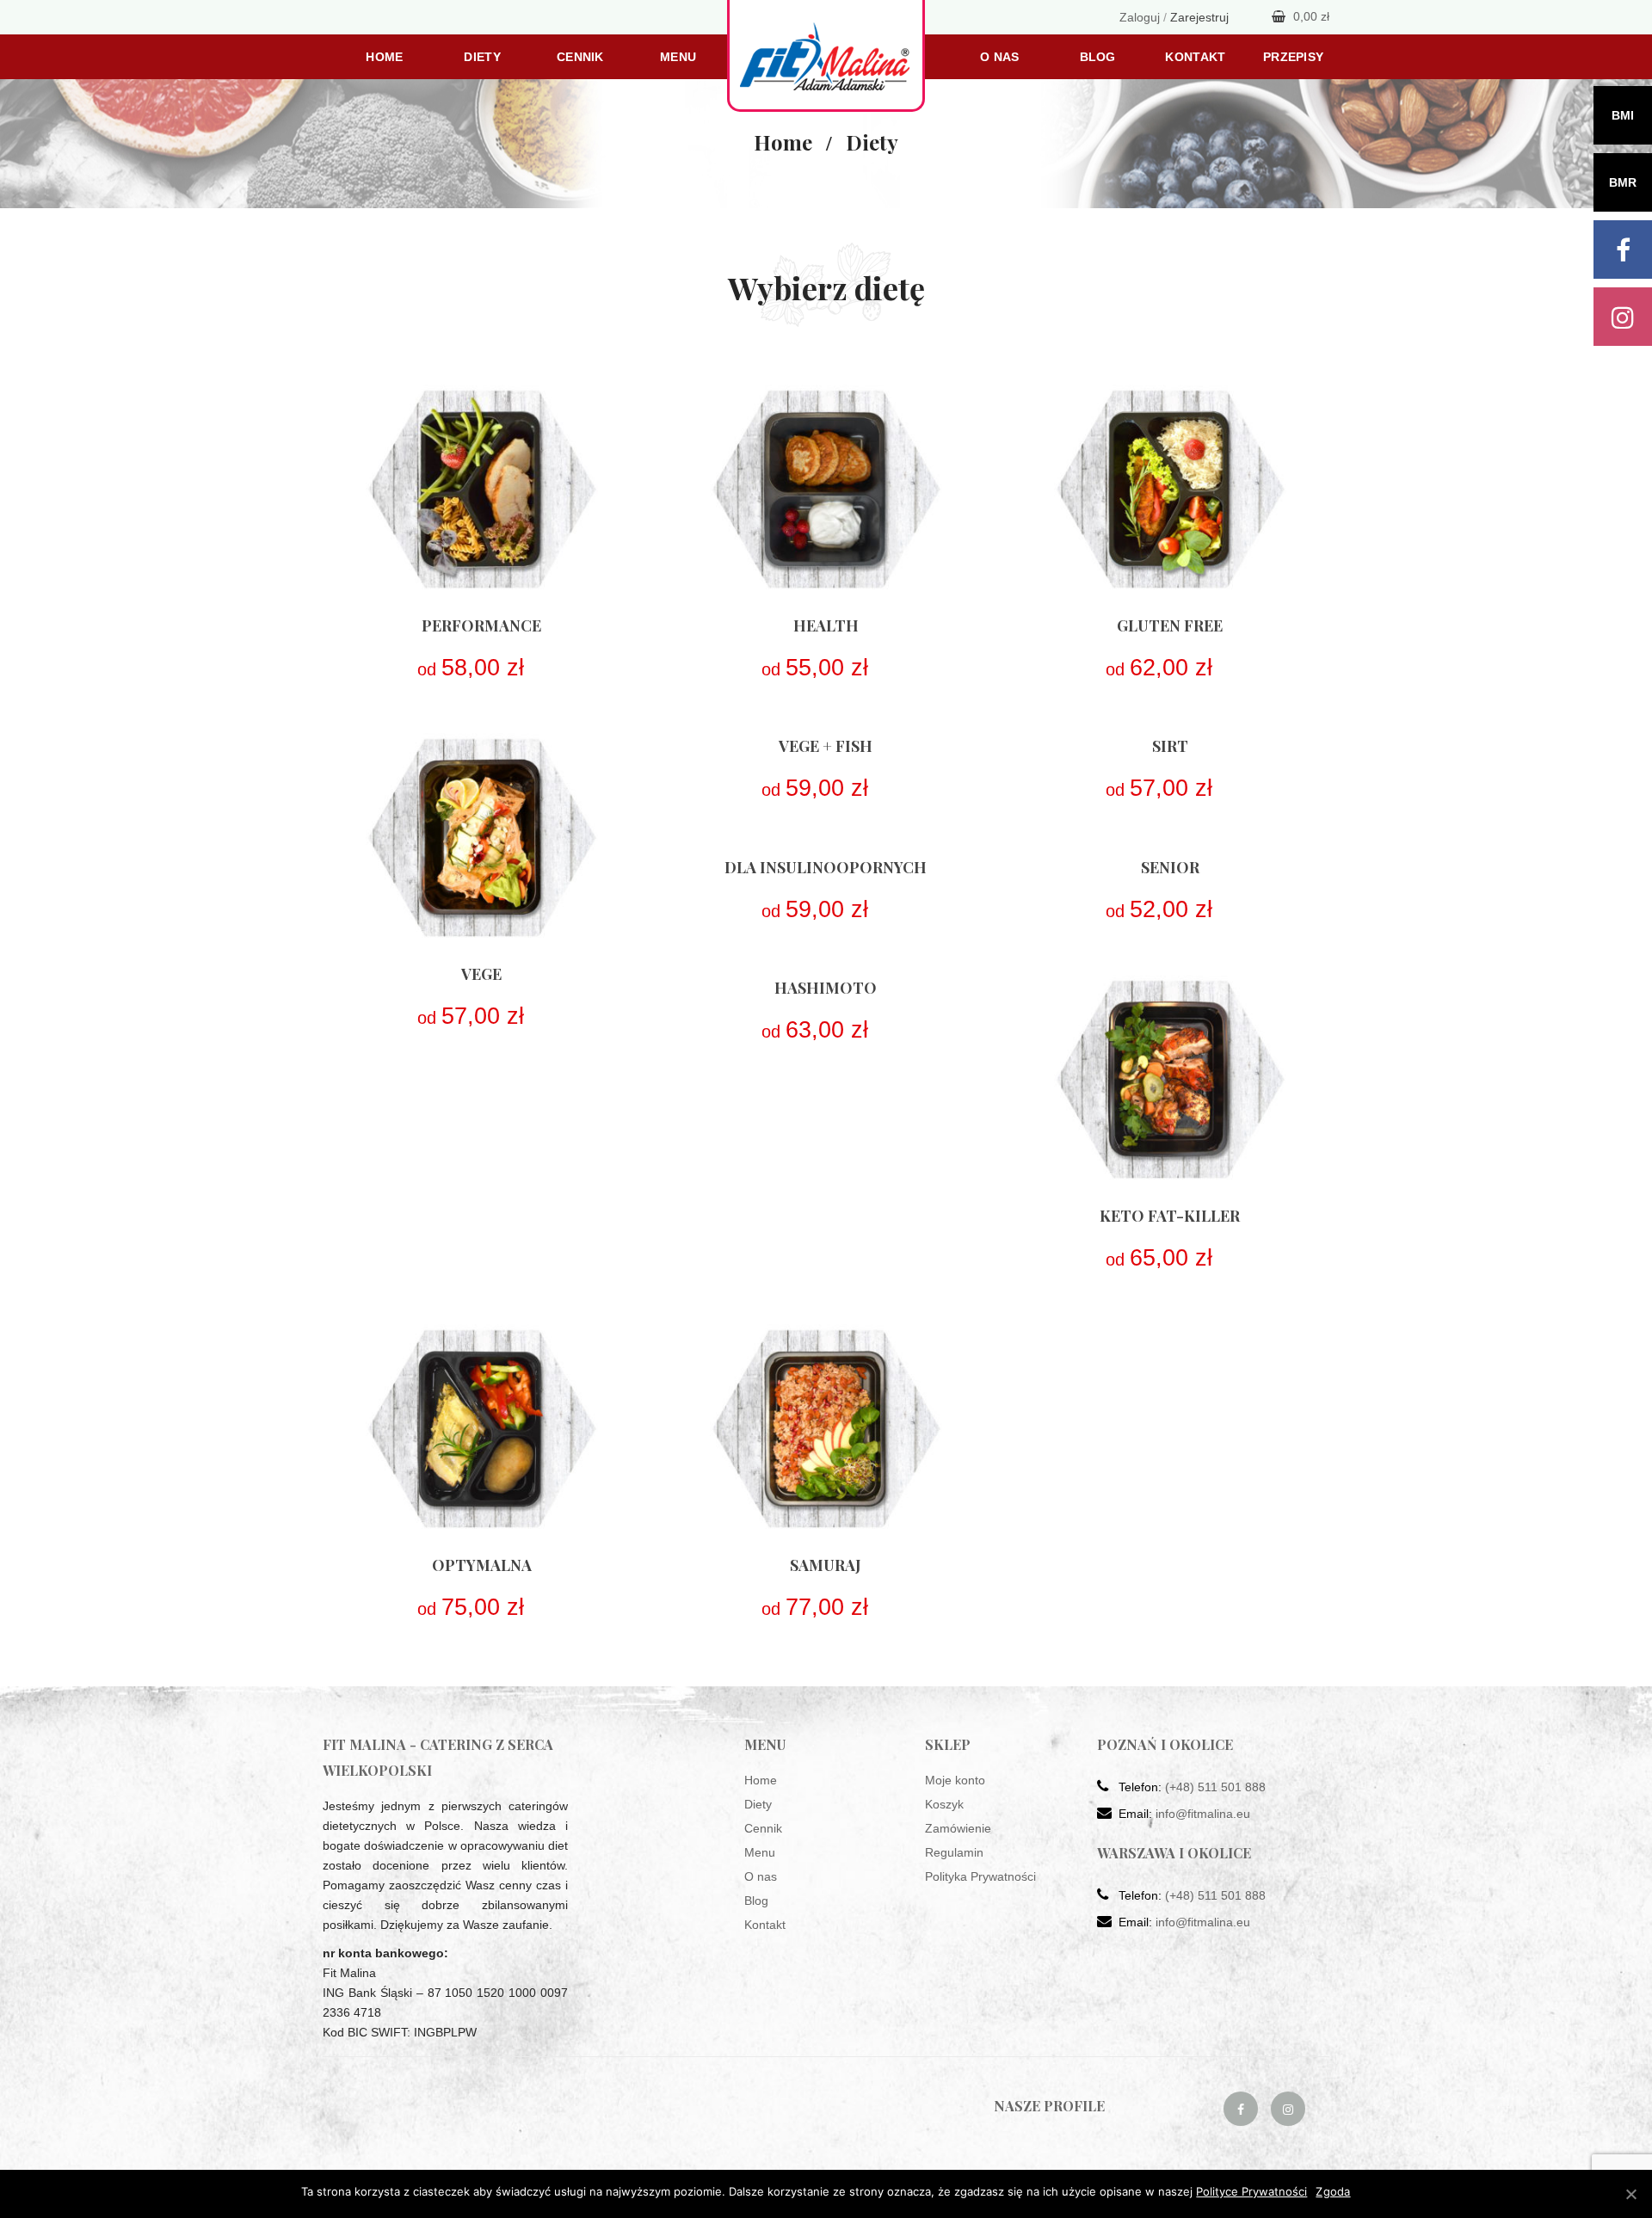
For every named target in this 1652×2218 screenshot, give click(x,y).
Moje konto (955, 1780)
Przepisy (1293, 57)
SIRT (1170, 746)
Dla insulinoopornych (826, 867)
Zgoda (1333, 2191)
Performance (481, 625)
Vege (481, 974)
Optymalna (482, 1565)
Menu (678, 57)
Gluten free (1170, 625)
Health (826, 625)
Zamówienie (958, 1828)
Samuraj (826, 1565)
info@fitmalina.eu (1203, 1814)
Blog (1098, 57)
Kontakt (1195, 57)
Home (384, 57)
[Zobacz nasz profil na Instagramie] (1288, 2109)
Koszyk (944, 1804)
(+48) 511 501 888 (1215, 1787)
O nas (999, 57)
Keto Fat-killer (1170, 1216)
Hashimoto (826, 988)
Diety (482, 57)
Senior (1170, 867)
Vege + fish (826, 746)
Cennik (580, 57)
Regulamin (954, 1852)
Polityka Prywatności (980, 1876)
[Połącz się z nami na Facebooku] (1241, 2109)
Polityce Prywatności (1251, 2191)
